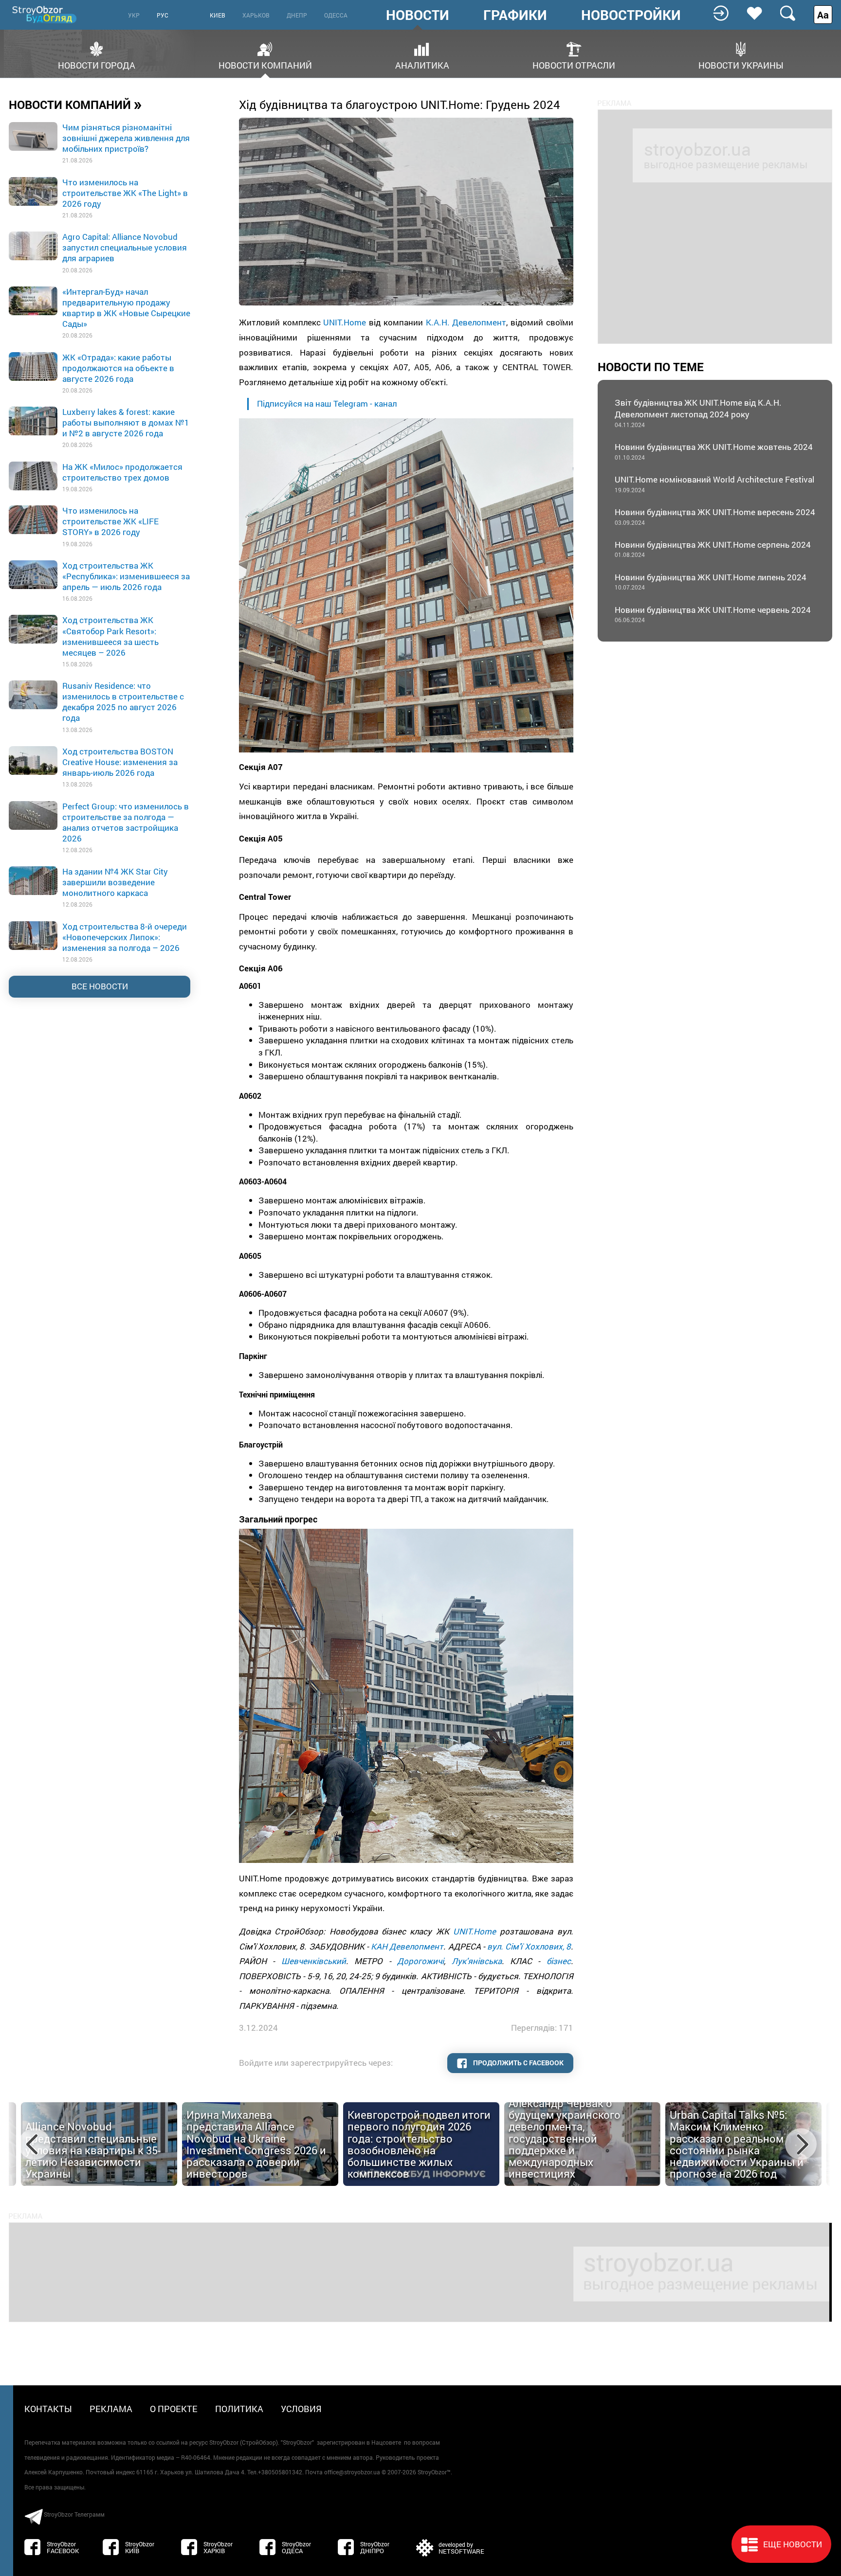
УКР (134, 15)
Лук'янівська (477, 1961)
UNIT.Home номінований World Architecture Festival (714, 484)
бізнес (559, 1961)
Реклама (111, 2409)
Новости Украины (741, 64)
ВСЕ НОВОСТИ (100, 986)
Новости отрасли (574, 64)
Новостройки (631, 15)
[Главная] (45, 14)
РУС (163, 15)
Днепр (297, 15)
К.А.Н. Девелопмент (466, 322)
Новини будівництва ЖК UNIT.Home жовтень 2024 (714, 451)
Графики (515, 15)
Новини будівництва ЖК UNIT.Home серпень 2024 (713, 549)
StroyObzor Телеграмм (74, 2514)
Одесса (336, 15)
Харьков (256, 15)
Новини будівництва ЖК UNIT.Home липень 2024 (711, 581)
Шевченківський (314, 1961)
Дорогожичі (420, 1961)
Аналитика (422, 64)
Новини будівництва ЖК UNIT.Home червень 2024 (713, 614)
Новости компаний (265, 64)
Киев (218, 15)
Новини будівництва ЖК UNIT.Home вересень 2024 (715, 516)
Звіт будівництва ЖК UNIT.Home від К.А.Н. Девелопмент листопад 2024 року (698, 413)
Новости (418, 15)
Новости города (97, 64)
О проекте (174, 2409)
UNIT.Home (345, 322)
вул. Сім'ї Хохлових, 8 (529, 1946)
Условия (301, 2409)
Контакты (48, 2409)
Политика (239, 2409)
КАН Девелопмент (407, 1946)
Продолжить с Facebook (518, 2063)
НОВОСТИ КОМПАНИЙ (75, 104)
